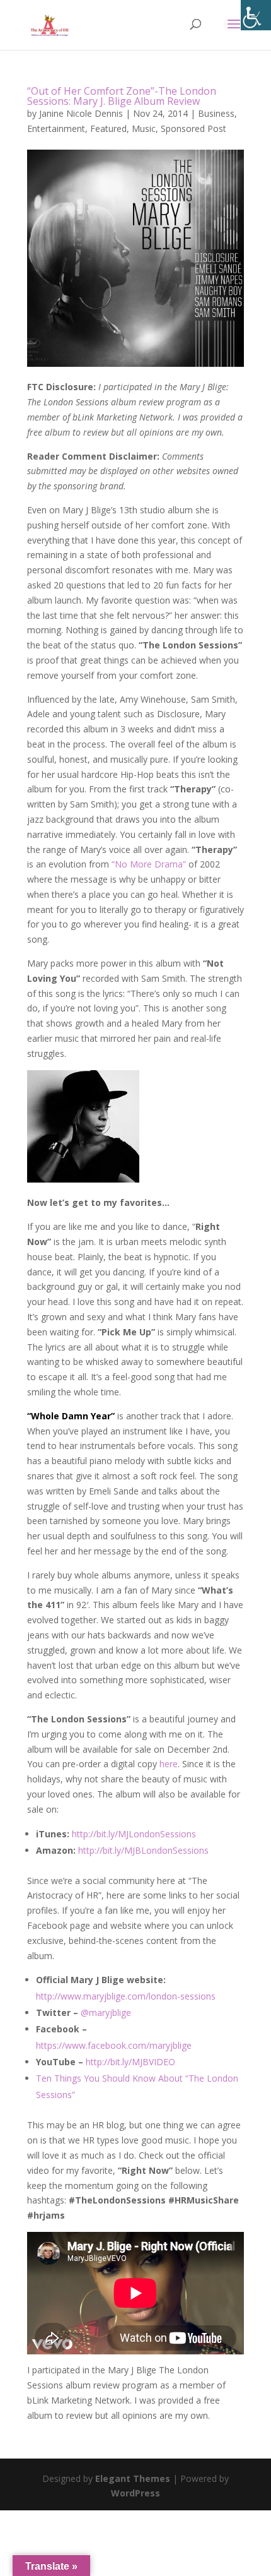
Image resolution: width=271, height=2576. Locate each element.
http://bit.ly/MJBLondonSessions (143, 1850)
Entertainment (56, 128)
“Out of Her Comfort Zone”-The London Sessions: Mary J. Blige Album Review (122, 96)
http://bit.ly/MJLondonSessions (134, 1834)
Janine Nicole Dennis (81, 113)
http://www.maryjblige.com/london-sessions (126, 1996)
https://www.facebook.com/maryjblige (114, 2045)
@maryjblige (106, 2012)
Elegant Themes (133, 2478)
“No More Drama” (147, 864)
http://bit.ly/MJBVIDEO (130, 2062)
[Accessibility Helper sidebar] (256, 15)
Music (144, 128)
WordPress (135, 2493)
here (169, 1764)
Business (216, 113)
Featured (108, 128)
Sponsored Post (193, 128)
